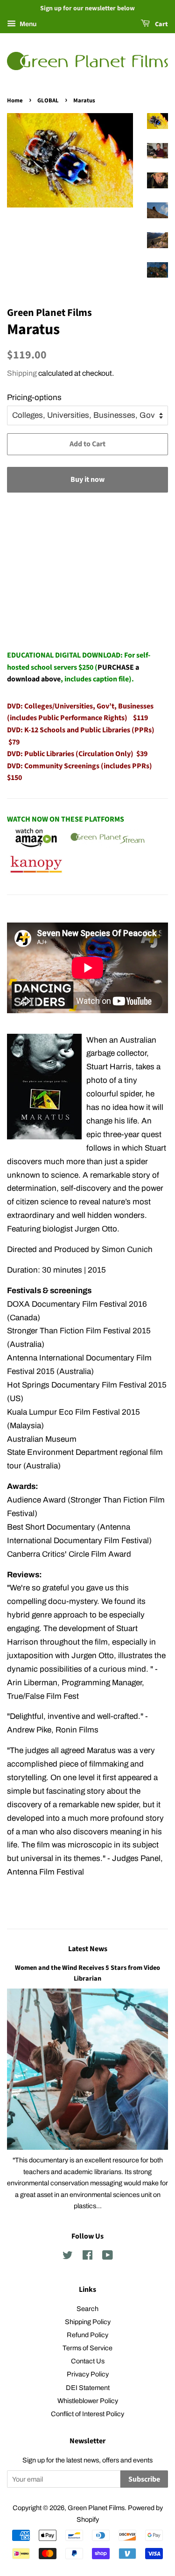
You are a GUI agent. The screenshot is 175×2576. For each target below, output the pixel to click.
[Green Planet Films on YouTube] (108, 2257)
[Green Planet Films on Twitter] (68, 2257)
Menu (27, 24)
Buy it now (87, 479)
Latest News (88, 1949)
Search (87, 2309)
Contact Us (88, 2361)
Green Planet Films (96, 2508)
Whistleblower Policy (88, 2401)
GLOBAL (48, 100)
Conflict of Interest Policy (87, 2414)
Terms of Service (87, 2348)
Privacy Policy (88, 2374)
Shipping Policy (88, 2322)
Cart (161, 24)
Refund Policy (87, 2335)
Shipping (22, 373)
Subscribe (144, 2479)
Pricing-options (34, 397)
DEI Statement (88, 2388)
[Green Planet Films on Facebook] (87, 2257)
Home (15, 100)
